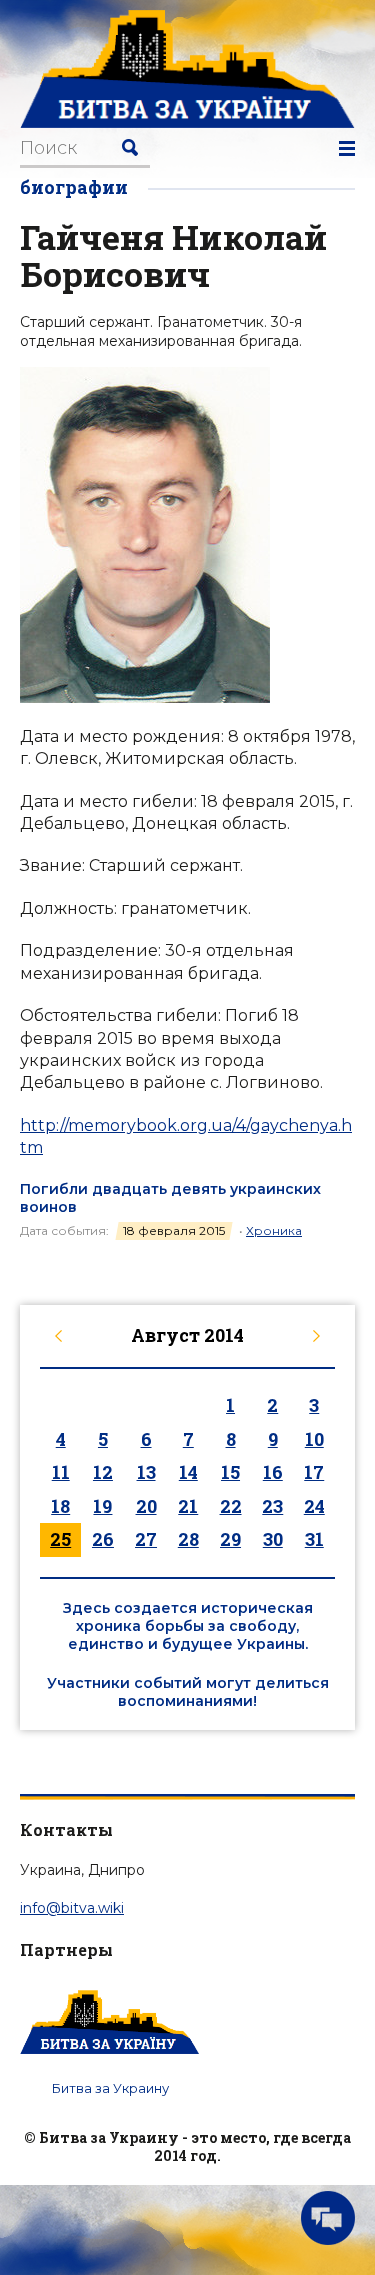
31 (314, 1539)
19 (102, 1506)
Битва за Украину (110, 2088)
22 (231, 1506)
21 (188, 1506)
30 (273, 1539)
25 (60, 1539)
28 (188, 1539)
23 (272, 1506)
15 (230, 1472)
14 (188, 1472)
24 (314, 1506)
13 (146, 1472)
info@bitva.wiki (72, 1908)
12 (103, 1472)
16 (273, 1472)
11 (61, 1472)
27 (146, 1539)
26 (103, 1539)
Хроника (274, 1230)
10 (314, 1439)
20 (146, 1506)
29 (230, 1539)
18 (60, 1506)
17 (314, 1472)
